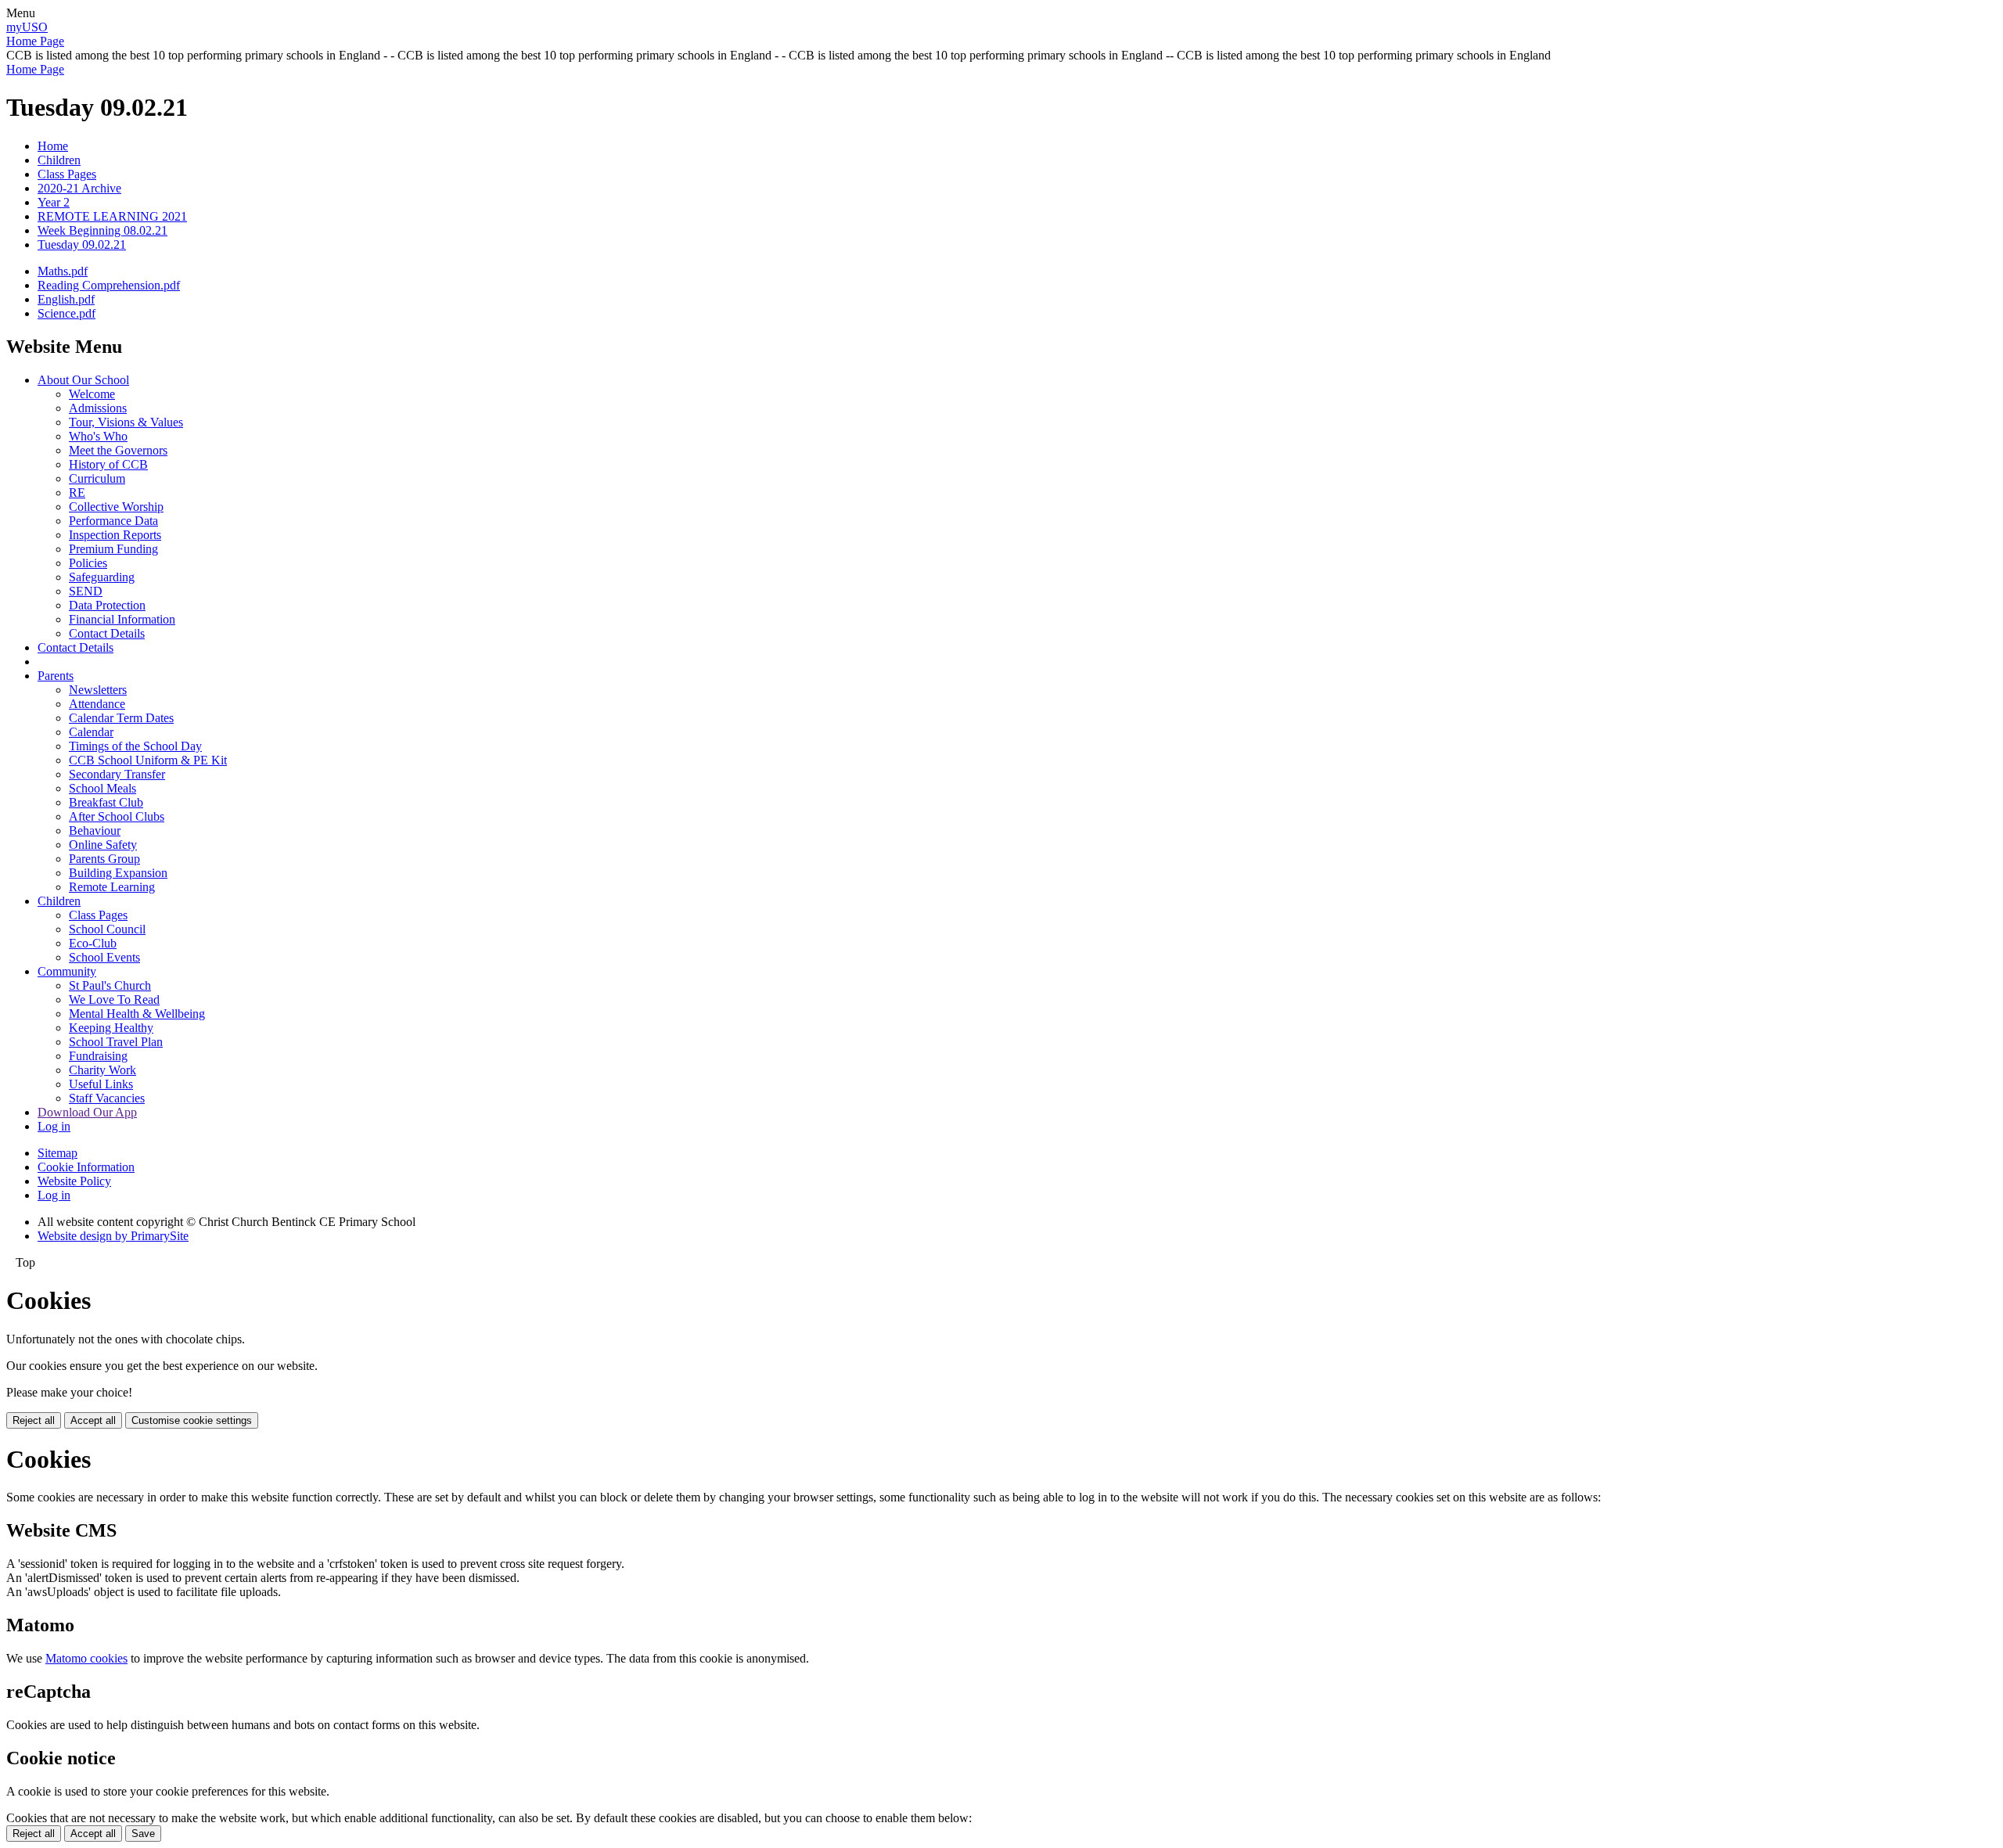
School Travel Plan (116, 1042)
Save (143, 1834)
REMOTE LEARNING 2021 (112, 216)
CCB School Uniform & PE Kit (148, 760)
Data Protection (107, 605)
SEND (86, 591)
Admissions (98, 408)
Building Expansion (118, 873)
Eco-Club (93, 943)
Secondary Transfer (117, 774)
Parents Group (104, 859)
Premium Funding (113, 549)
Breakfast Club (106, 802)
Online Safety (103, 845)
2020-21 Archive (79, 188)
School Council (107, 929)
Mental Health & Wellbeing (137, 1014)
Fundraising (98, 1056)
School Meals (102, 788)
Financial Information (122, 619)
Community (67, 971)
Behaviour (95, 831)
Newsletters (98, 690)
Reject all (34, 1420)
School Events (104, 957)
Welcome (92, 394)
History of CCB (108, 464)
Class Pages (67, 174)
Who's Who (98, 436)
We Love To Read (114, 1000)
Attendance (97, 704)
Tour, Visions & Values (126, 422)
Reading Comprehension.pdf (109, 285)
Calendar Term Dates (121, 718)
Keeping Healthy (111, 1028)
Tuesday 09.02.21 (82, 244)
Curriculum (97, 478)
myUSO (27, 27)
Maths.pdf (63, 271)
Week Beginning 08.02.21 (102, 230)
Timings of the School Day (135, 746)
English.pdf (66, 299)
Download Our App (87, 1112)
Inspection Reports (115, 535)
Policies (88, 563)
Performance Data (113, 521)
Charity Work (102, 1070)
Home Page (35, 41)
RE (77, 493)
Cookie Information (86, 1167)
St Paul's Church (110, 985)
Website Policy (74, 1181)
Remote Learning (112, 887)
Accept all (93, 1420)
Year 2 (54, 202)
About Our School (83, 380)
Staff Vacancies (107, 1098)
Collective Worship (116, 507)
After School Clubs (117, 816)
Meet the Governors (118, 450)
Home (53, 146)
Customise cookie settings (192, 1420)
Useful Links (101, 1084)
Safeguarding (102, 577)
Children (59, 160)
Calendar (91, 732)
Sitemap (58, 1153)
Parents (56, 676)
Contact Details (107, 633)
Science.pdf (67, 313)
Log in (54, 1126)
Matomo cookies (86, 1658)
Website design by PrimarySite (113, 1236)
